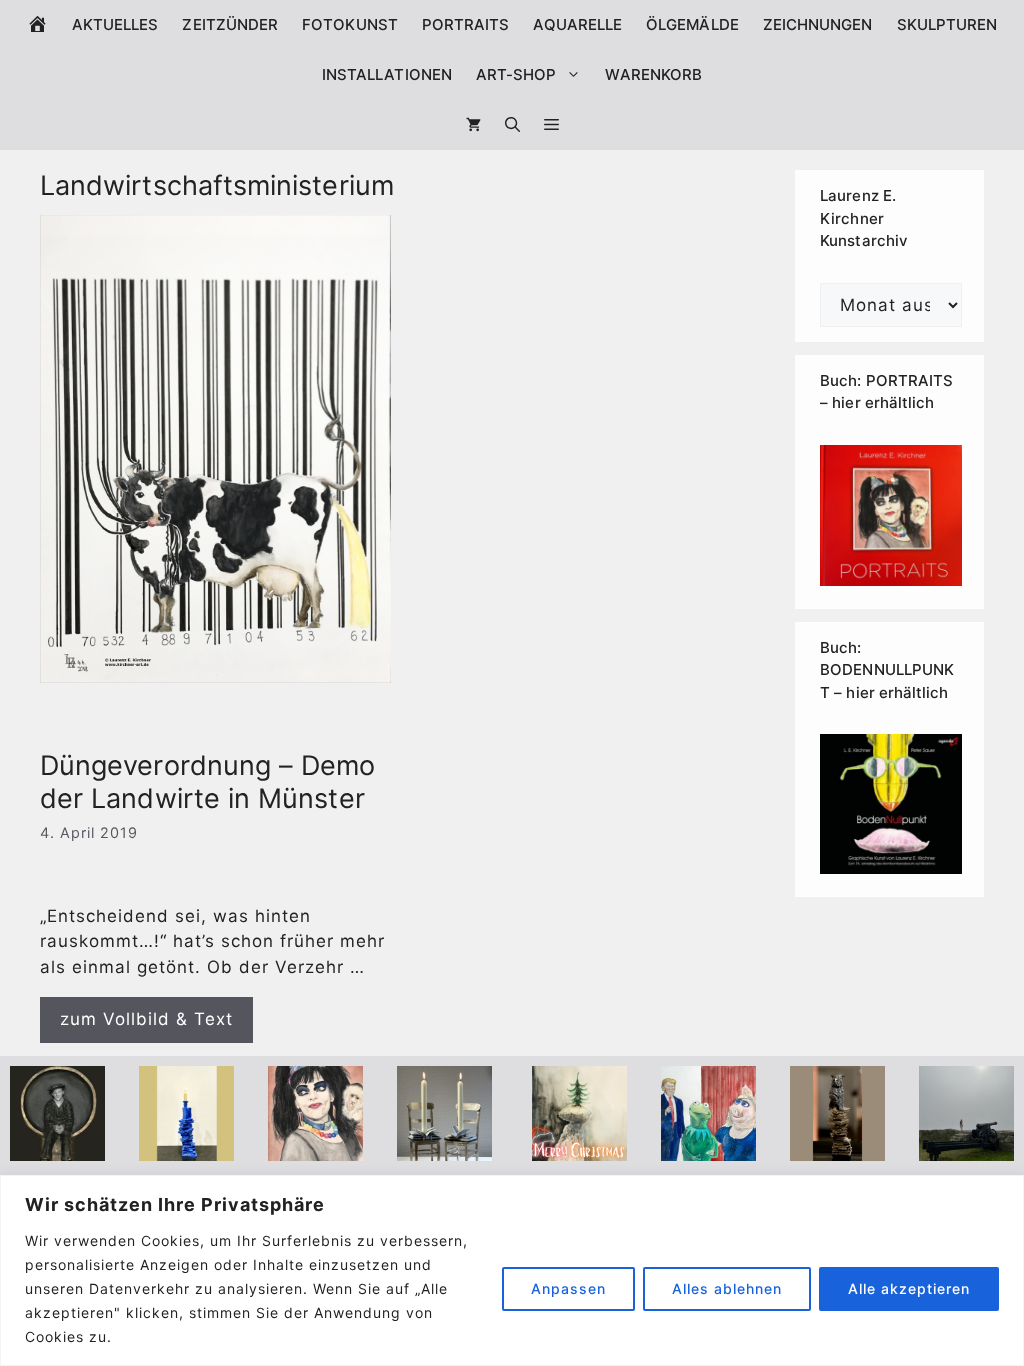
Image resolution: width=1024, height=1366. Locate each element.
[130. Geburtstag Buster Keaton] (57, 1147)
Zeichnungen (818, 24)
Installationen (387, 74)
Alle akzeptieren (909, 1288)
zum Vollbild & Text (146, 1019)
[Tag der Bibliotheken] (837, 1147)
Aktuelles (115, 24)
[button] (551, 125)
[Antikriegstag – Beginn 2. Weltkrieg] (966, 1147)
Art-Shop (516, 74)
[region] (512, 1270)
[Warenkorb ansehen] (473, 125)
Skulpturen (947, 24)
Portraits (466, 24)
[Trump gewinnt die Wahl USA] (708, 1147)
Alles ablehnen (727, 1288)
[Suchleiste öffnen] (512, 125)
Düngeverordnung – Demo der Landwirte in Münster (208, 781)
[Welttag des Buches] (186, 1147)
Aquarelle (577, 24)
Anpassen (568, 1288)
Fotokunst (350, 24)
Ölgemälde (692, 24)
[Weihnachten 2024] (444, 1147)
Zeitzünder (230, 24)
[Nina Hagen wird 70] (315, 1147)
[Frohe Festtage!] (579, 1147)
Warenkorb (653, 74)
